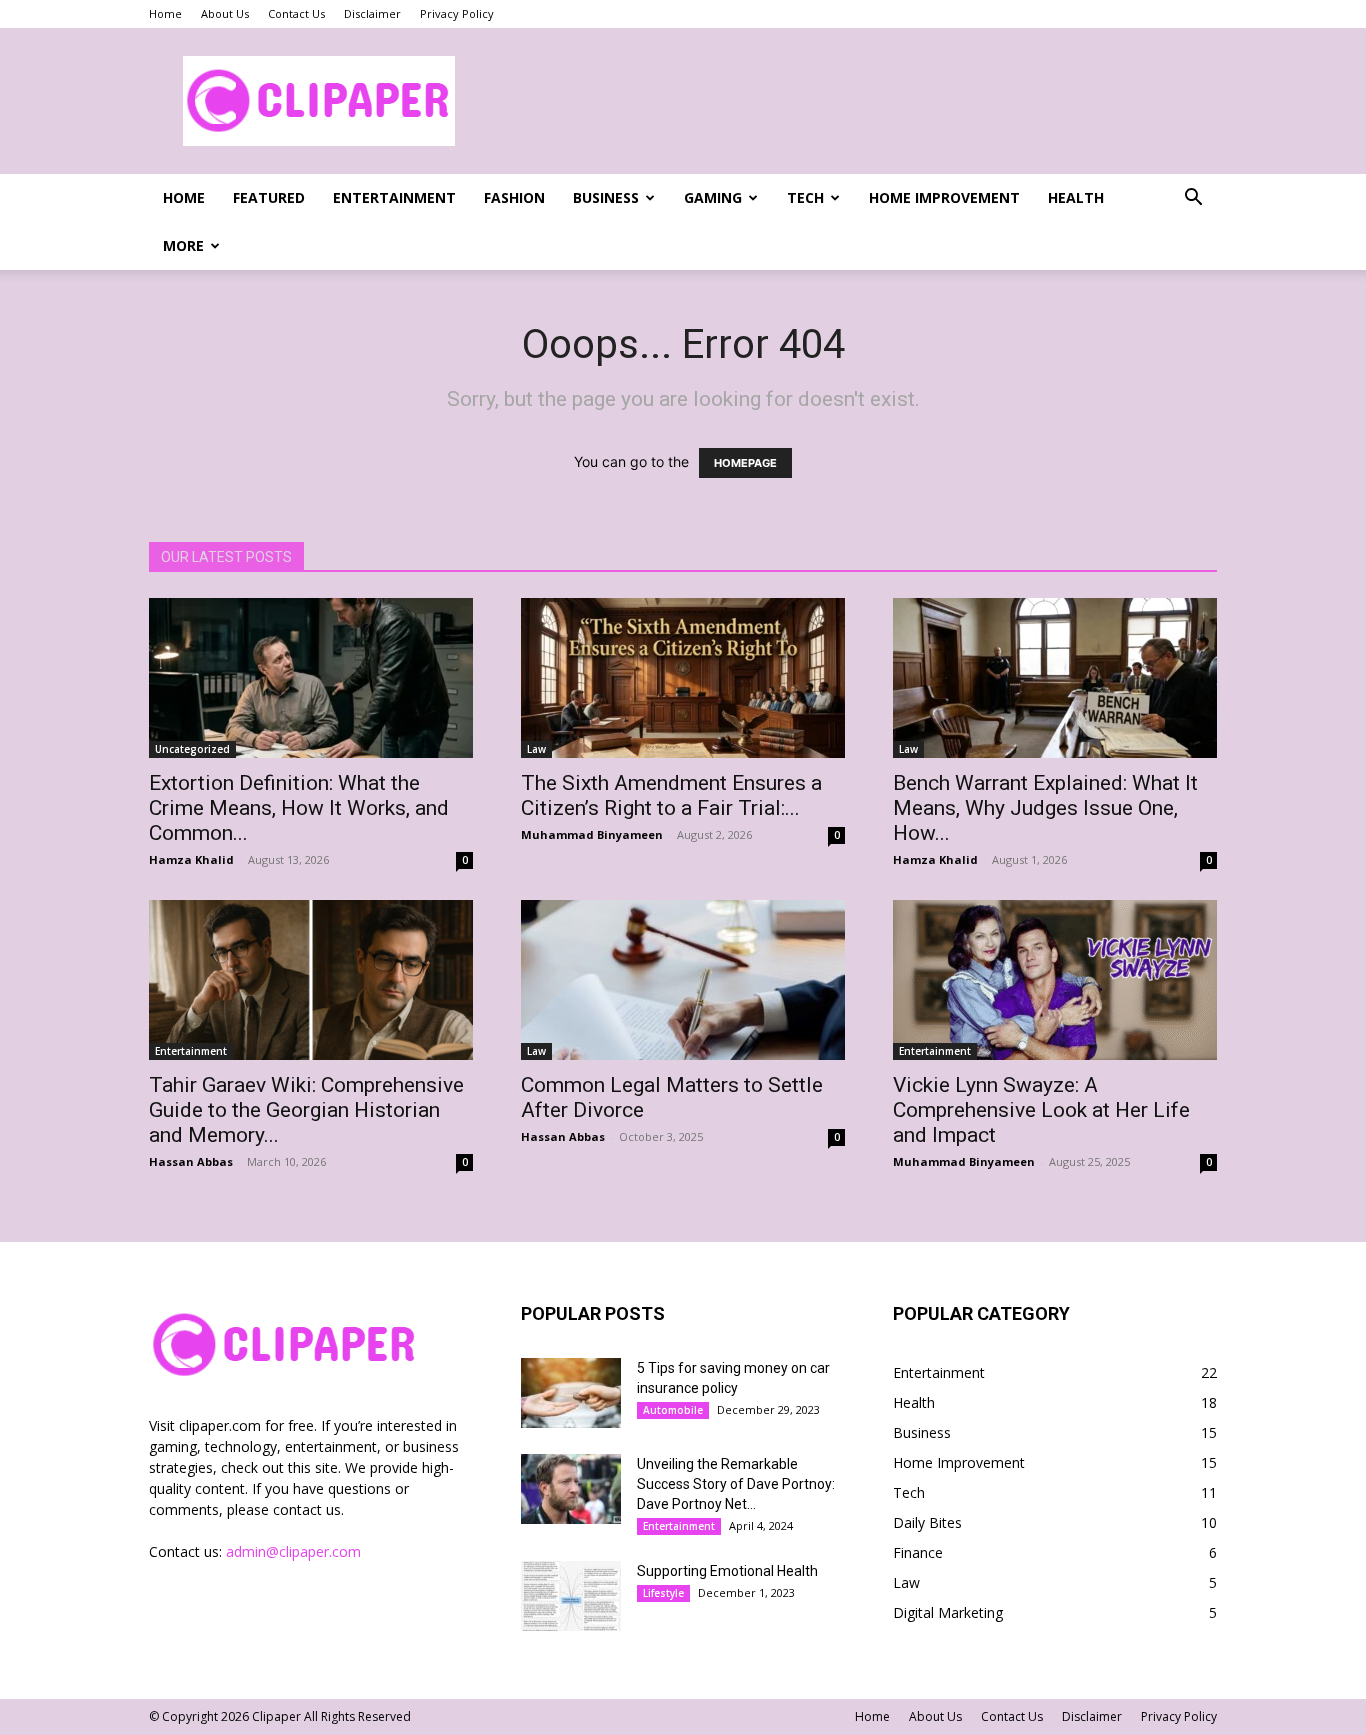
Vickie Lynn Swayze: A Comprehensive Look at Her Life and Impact (1041, 1110)
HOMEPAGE (745, 463)
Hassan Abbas (191, 1161)
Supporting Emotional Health (727, 1571)
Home (165, 13)
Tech (805, 197)
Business (606, 197)
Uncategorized (192, 749)
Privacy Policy (457, 13)
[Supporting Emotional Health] (571, 1596)
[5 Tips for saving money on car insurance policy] (571, 1393)
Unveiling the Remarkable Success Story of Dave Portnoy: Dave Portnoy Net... (736, 1484)
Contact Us (296, 13)
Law (536, 749)
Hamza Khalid (191, 859)
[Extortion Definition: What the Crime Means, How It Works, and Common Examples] (311, 678)
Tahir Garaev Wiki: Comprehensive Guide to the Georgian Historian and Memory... (306, 1110)
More (183, 245)
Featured (269, 197)
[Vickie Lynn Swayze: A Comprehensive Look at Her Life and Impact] (1055, 980)
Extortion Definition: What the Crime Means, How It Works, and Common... (299, 808)
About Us (225, 13)
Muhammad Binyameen (592, 834)
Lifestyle (663, 1593)
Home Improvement (944, 197)
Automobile (673, 1410)
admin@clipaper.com (293, 1551)
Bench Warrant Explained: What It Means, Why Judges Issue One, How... (1045, 808)
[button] (1193, 199)
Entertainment (394, 197)
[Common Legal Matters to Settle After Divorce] (683, 980)
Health (1076, 197)
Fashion (514, 197)
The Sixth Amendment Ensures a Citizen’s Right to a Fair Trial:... (671, 795)
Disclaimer (372, 13)
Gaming (713, 197)
